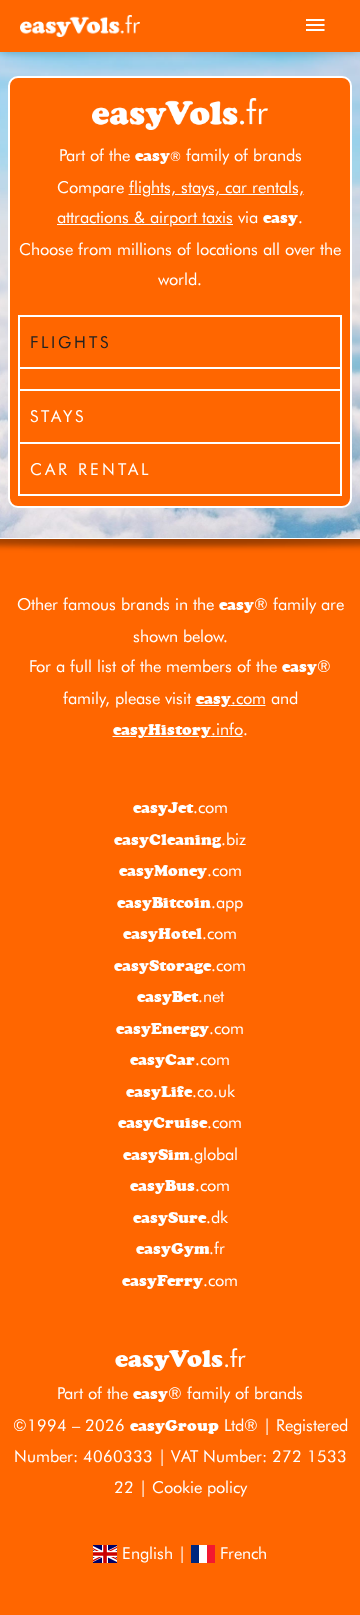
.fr (180, 1248)
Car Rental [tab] (90, 469)
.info (178, 729)
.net (180, 996)
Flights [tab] (70, 342)
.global (180, 1154)
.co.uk (180, 1091)
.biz (180, 839)
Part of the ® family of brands (180, 1393)
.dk (180, 1217)
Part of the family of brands (180, 155)
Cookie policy (199, 1487)
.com (231, 698)
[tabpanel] (180, 378)
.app (180, 902)
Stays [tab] (58, 416)
